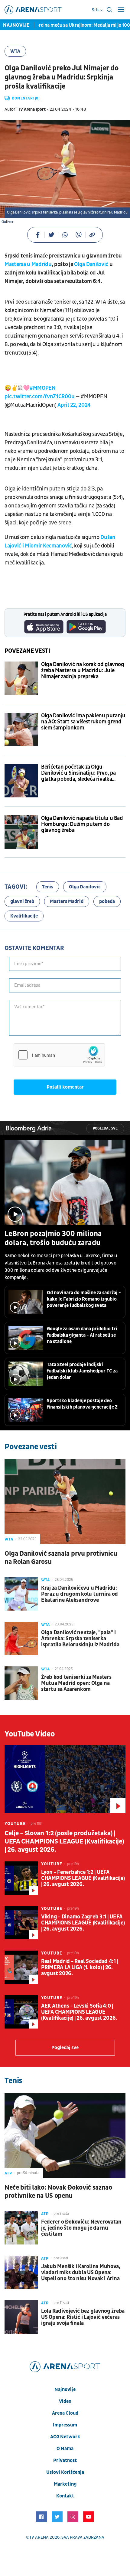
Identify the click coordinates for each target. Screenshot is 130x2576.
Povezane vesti (27, 651)
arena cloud (65, 2413)
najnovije (65, 2389)
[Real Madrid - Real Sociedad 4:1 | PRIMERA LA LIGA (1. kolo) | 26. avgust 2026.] (21, 1967)
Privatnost (65, 2460)
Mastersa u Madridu (28, 264)
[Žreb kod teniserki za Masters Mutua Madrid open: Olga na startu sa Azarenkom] (21, 1683)
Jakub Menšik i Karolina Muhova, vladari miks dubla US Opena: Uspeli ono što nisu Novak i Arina (81, 2273)
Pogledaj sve (105, 1128)
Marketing (65, 2484)
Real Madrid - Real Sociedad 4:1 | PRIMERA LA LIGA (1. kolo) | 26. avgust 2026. (80, 1968)
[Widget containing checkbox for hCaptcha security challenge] (59, 1055)
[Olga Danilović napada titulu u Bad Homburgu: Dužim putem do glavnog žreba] (21, 832)
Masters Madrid (67, 901)
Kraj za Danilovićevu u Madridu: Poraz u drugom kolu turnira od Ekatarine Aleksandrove (80, 1594)
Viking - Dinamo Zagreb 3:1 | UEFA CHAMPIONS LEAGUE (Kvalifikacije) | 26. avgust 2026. (83, 1923)
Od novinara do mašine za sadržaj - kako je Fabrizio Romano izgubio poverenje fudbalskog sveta (84, 1299)
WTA (15, 51)
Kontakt (65, 2496)
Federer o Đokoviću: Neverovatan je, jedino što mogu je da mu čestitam (81, 2228)
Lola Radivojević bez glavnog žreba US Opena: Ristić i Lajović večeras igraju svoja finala (83, 2317)
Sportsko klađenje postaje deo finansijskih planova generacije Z (82, 1404)
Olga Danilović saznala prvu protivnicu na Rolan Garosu (61, 1558)
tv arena (39, 2537)
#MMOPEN (43, 388)
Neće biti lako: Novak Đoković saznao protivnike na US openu (58, 2192)
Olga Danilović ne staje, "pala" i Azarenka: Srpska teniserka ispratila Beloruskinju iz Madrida (80, 1639)
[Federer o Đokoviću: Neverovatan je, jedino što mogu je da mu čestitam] (21, 2228)
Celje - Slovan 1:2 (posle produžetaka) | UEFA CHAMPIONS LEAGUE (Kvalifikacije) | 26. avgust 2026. (64, 1842)
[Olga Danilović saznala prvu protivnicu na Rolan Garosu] (65, 1502)
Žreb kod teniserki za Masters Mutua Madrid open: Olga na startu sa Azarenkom (76, 1683)
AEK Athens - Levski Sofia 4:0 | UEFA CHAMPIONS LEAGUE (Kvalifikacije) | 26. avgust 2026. (79, 2012)
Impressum (65, 2425)
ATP (8, 2173)
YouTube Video (30, 1734)
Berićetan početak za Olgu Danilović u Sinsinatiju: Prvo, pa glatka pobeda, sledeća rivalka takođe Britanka (78, 773)
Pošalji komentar (65, 1087)
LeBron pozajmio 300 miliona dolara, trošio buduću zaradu (53, 1238)
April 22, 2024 (74, 405)
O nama (65, 2449)
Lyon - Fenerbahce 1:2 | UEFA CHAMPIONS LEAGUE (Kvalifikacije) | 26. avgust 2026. (83, 1878)
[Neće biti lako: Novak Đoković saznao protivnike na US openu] (65, 2136)
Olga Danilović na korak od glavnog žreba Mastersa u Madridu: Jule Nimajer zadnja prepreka (83, 671)
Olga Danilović (91, 264)
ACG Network (65, 2437)
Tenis (48, 887)
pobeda (107, 901)
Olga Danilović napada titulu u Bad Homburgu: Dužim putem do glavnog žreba (82, 824)
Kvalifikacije (24, 916)
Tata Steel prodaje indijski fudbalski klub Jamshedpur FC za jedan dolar (82, 1371)
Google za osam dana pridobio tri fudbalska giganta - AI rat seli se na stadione (82, 1335)
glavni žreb (22, 901)
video (65, 2401)
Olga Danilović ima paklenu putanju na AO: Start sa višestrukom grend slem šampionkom (83, 722)
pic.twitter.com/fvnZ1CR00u (39, 397)
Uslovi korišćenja (65, 2472)
